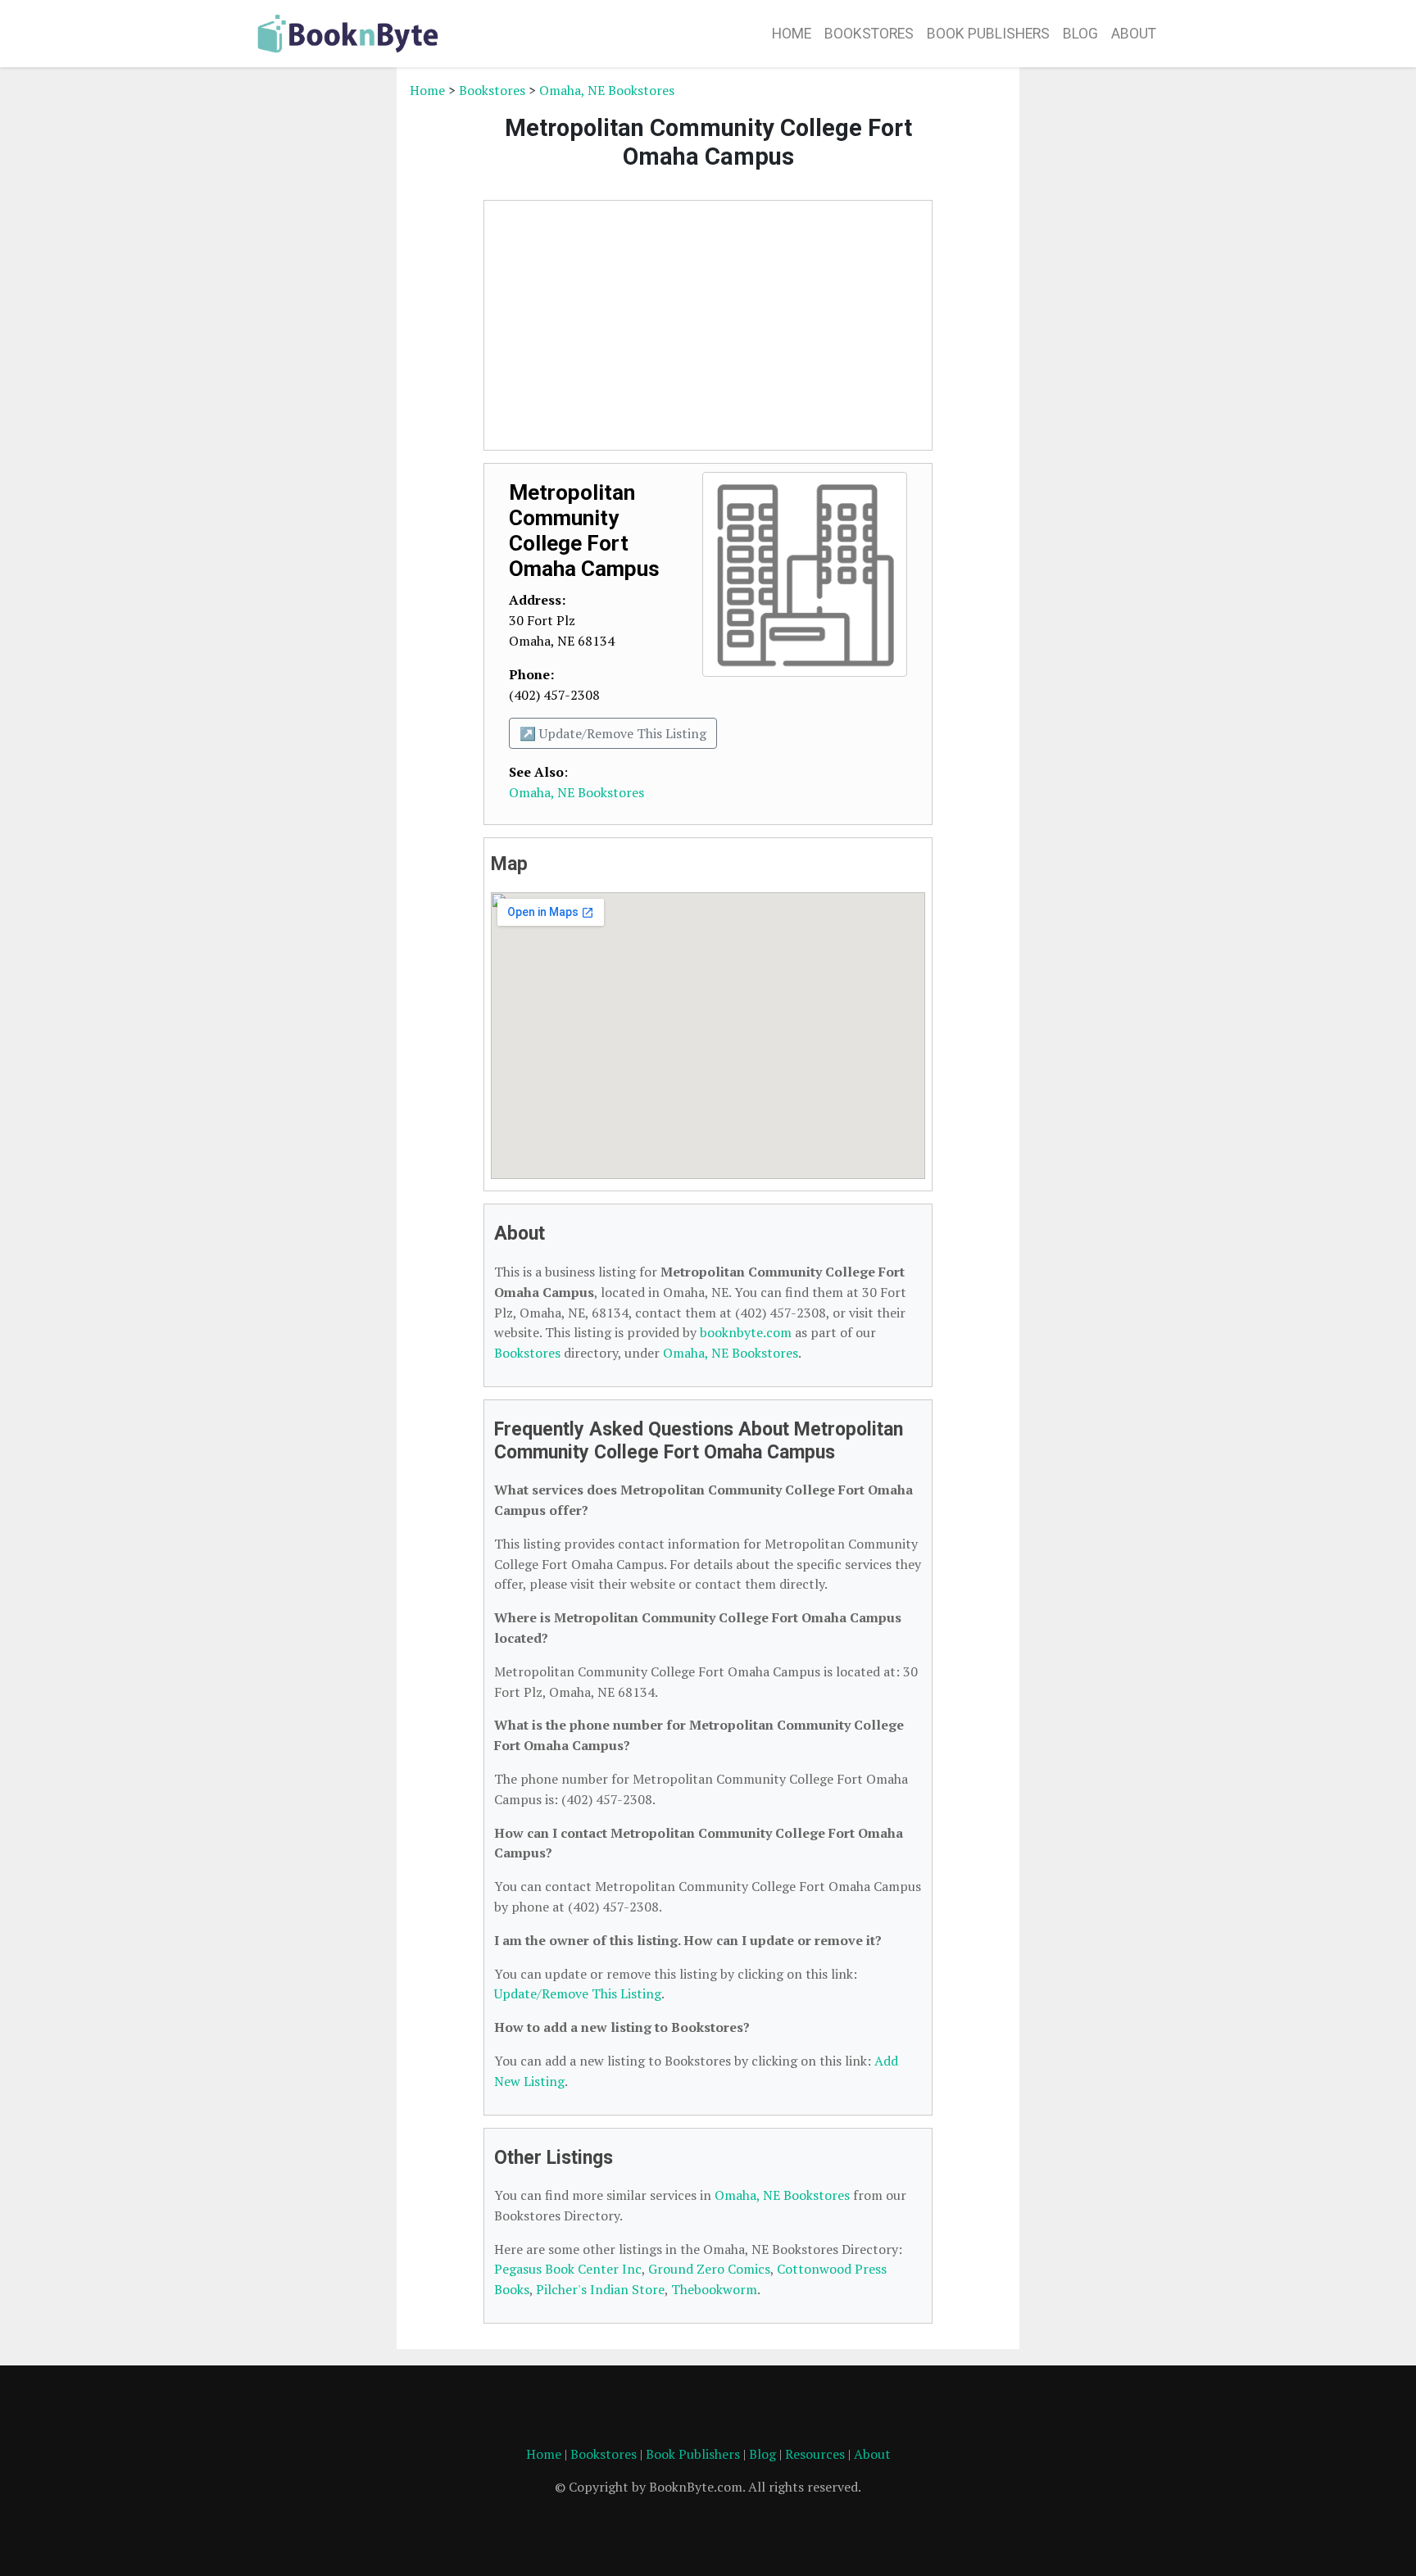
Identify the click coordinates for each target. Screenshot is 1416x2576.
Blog (1080, 34)
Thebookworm (714, 2289)
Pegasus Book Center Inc (568, 2269)
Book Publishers (988, 34)
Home (792, 34)
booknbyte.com (746, 1332)
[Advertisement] (319, 326)
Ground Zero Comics (709, 2269)
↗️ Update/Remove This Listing (613, 733)
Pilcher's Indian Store (600, 2289)
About (1134, 34)
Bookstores (869, 34)
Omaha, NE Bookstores (607, 90)
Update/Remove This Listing (578, 1993)
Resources (815, 2454)
